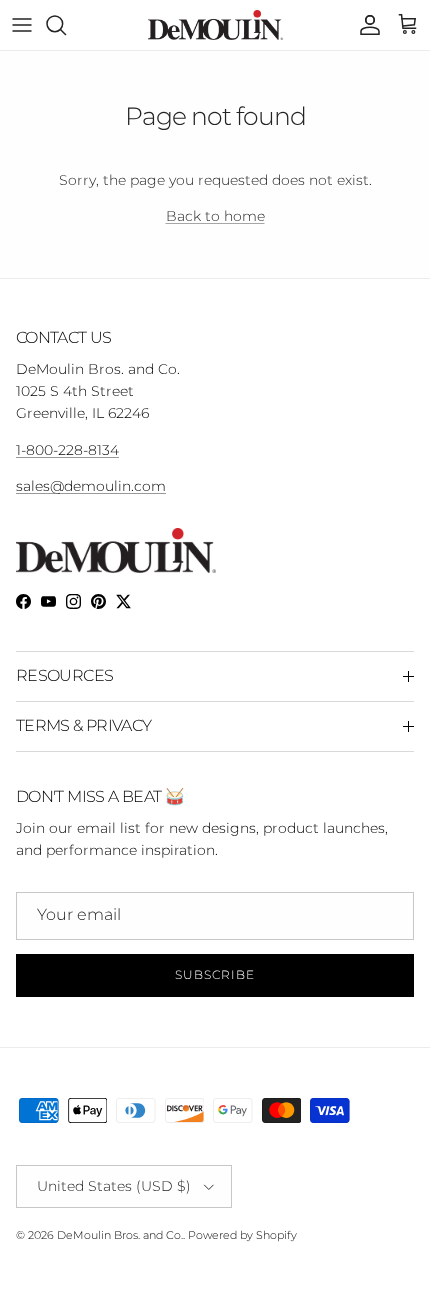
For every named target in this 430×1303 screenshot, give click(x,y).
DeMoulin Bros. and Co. (120, 1235)
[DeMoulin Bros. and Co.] (215, 25)
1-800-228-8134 (67, 450)
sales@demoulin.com (91, 486)
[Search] (66, 25)
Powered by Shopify (242, 1235)
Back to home (215, 216)
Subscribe (215, 974)
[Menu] (22, 25)
